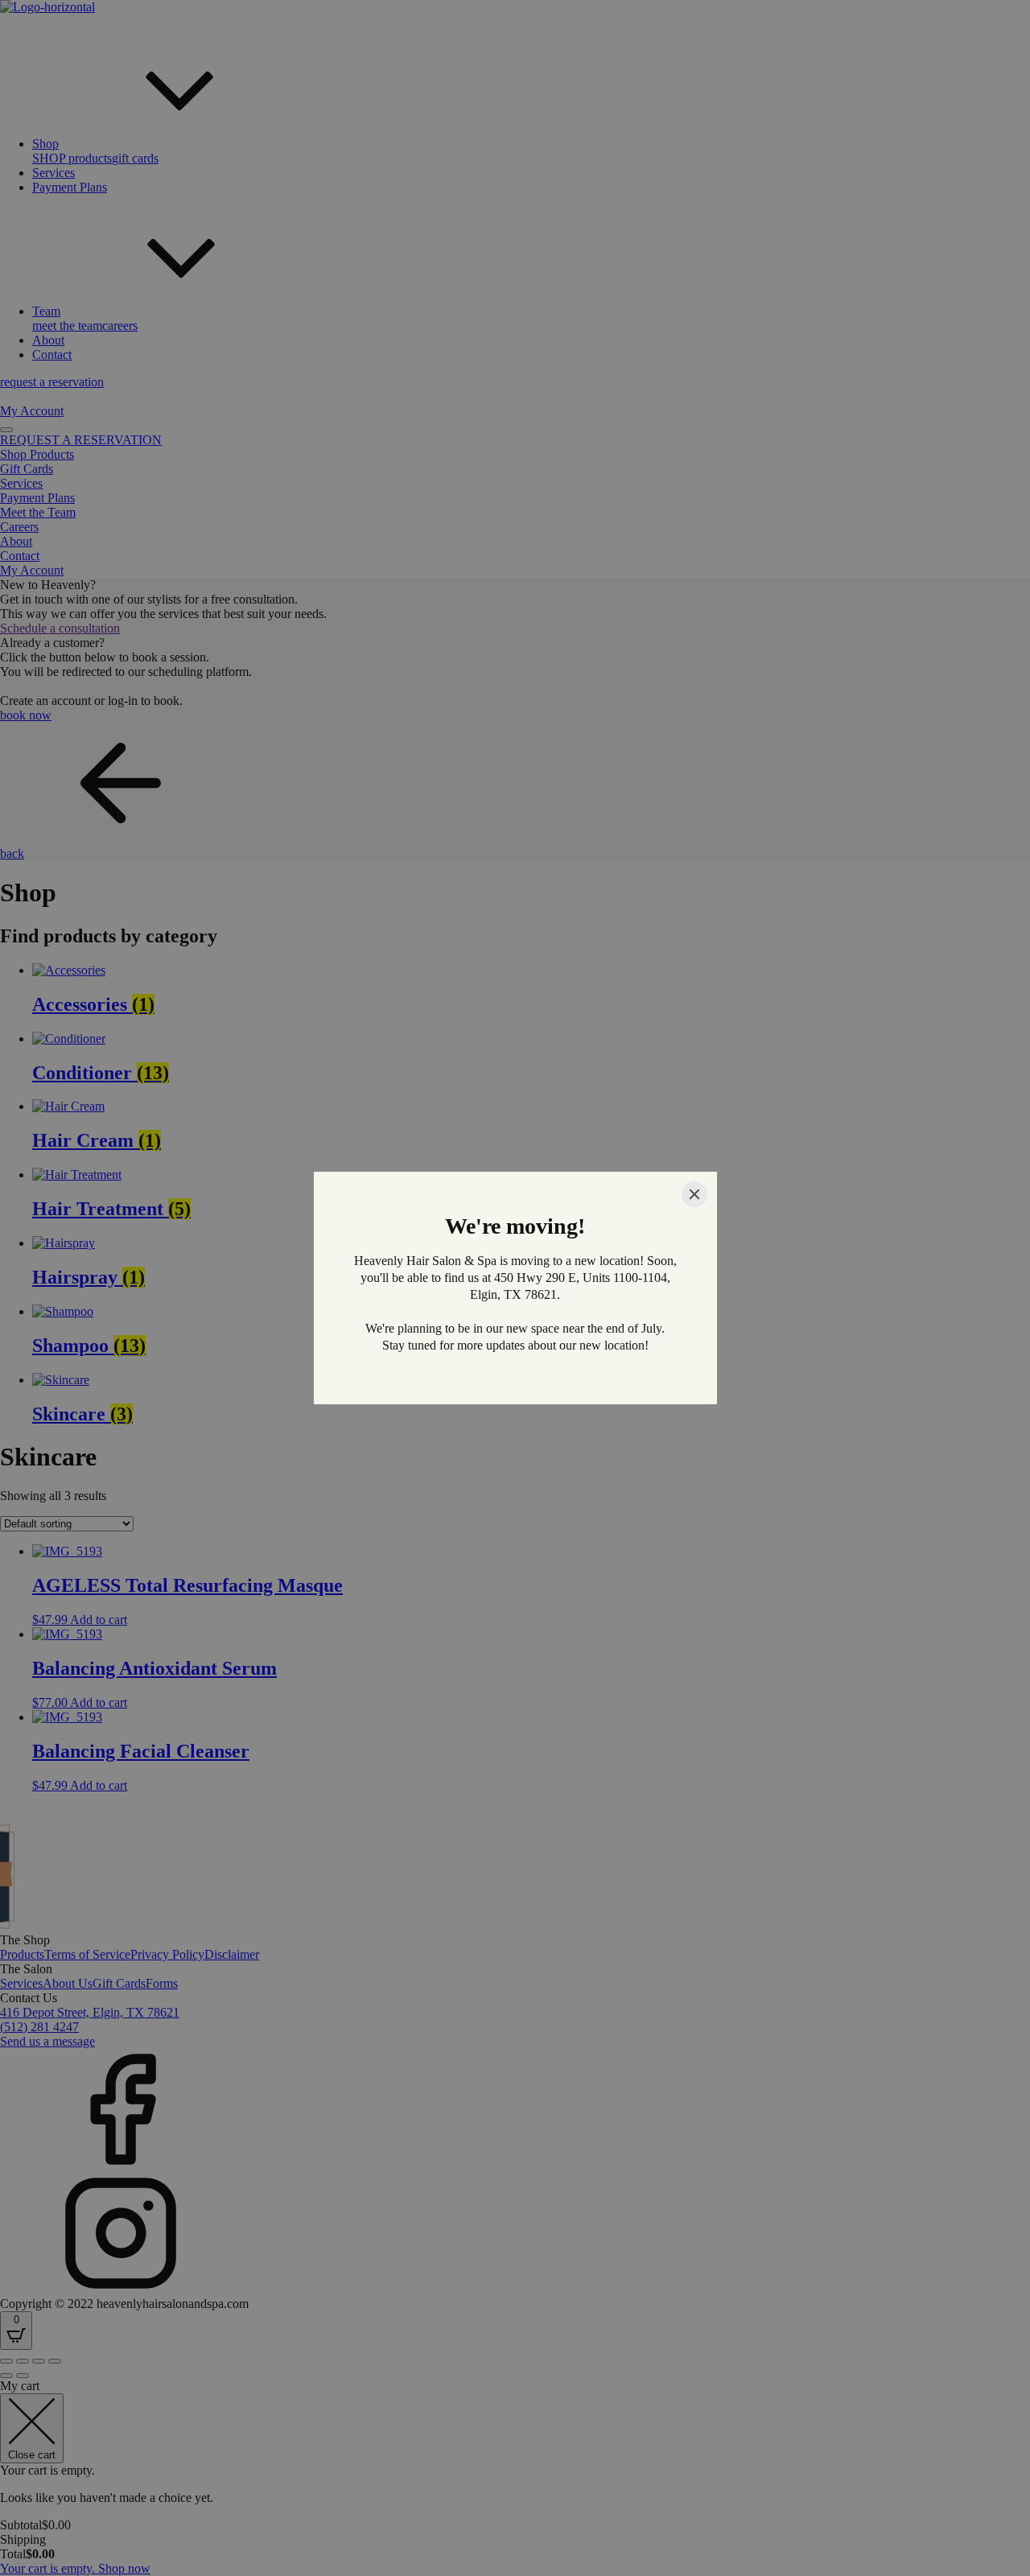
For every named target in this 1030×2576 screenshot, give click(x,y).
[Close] (694, 1194)
